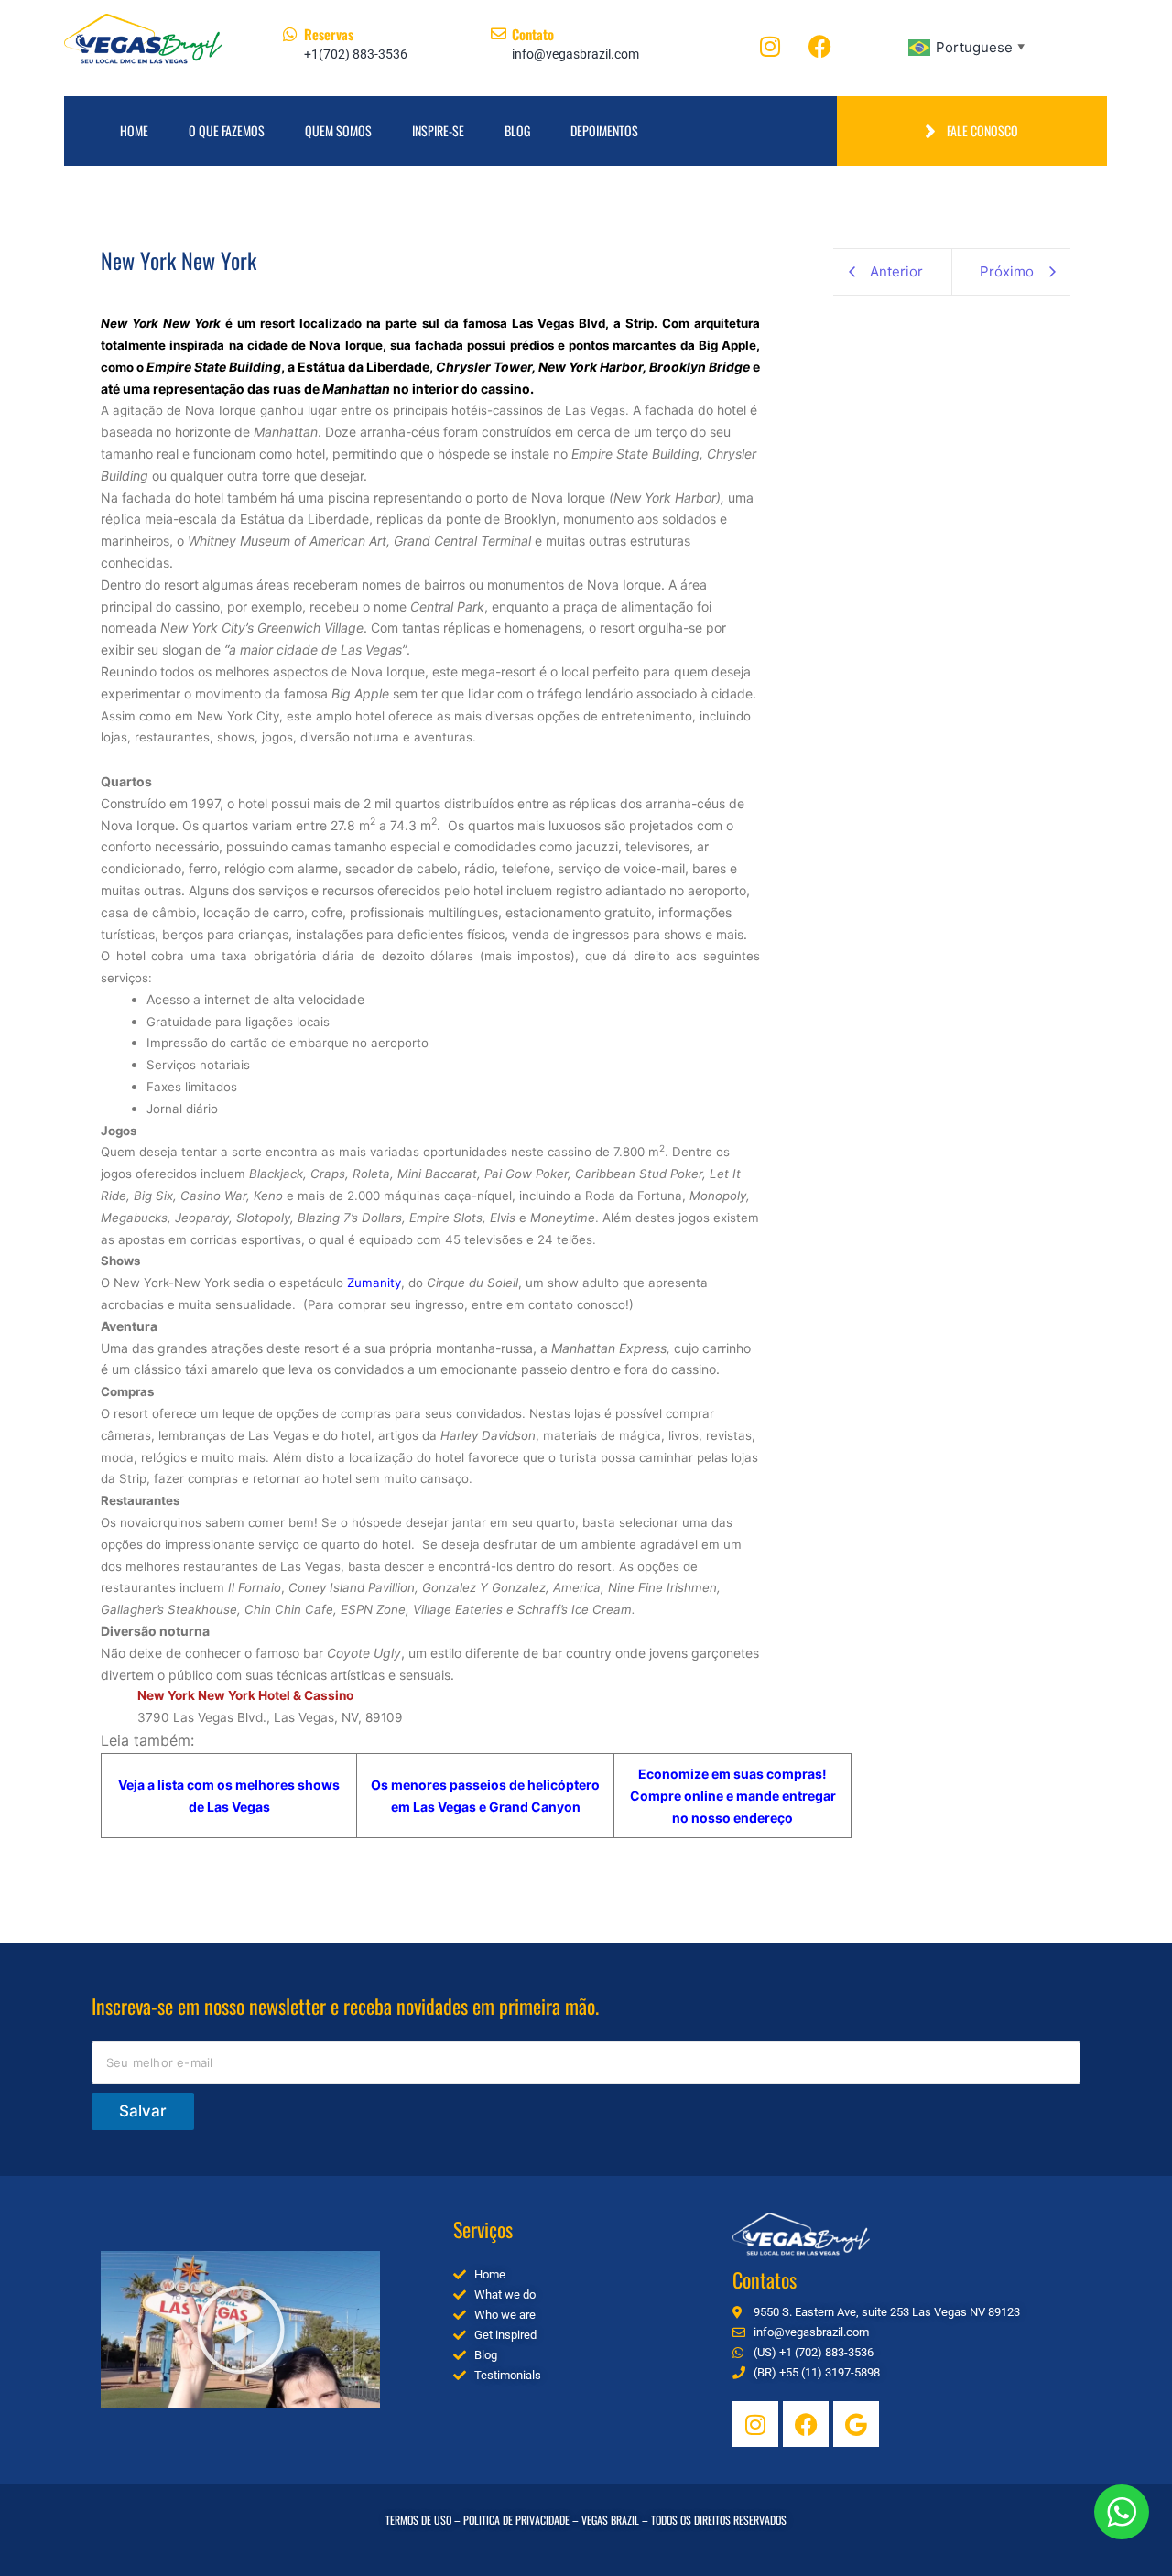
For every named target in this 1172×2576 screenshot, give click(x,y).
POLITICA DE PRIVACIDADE (516, 2520)
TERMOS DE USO (418, 2520)
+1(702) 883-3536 (356, 54)
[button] (241, 2330)
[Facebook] (820, 46)
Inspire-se (438, 130)
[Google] (856, 2424)
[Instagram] (770, 46)
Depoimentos (604, 130)
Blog (517, 130)
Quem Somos (338, 130)
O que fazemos (227, 130)
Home (134, 130)
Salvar (143, 2111)
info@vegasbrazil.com (575, 54)
